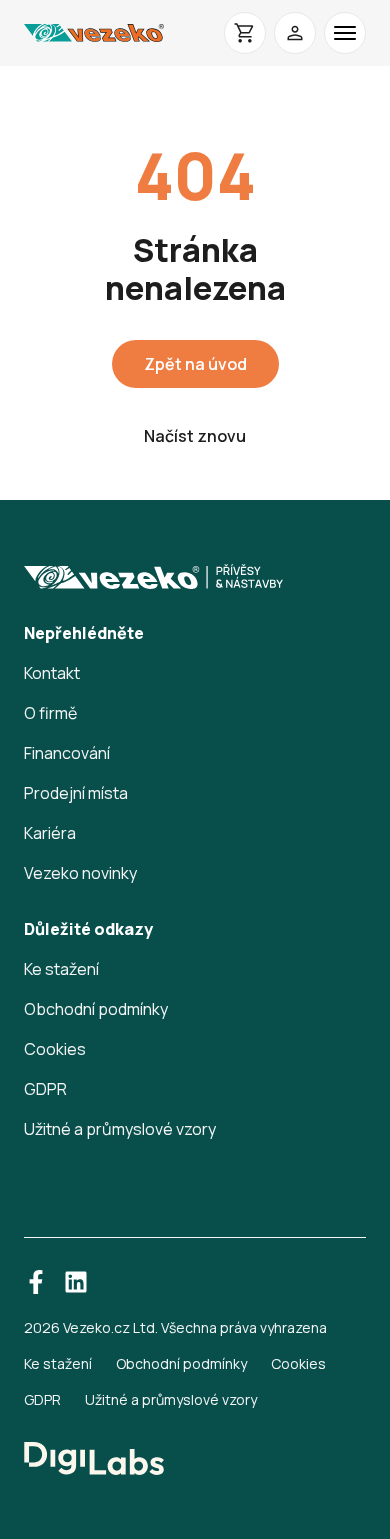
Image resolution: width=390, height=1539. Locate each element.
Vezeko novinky (80, 873)
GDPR (45, 1089)
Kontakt (52, 673)
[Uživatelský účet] (295, 33)
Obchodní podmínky (96, 1009)
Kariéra (50, 833)
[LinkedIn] (76, 1282)
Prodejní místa (76, 793)
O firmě (50, 713)
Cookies (55, 1049)
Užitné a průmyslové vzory (120, 1129)
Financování (67, 753)
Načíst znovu (195, 436)
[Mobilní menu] (345, 33)
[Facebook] (36, 1282)
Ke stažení (61, 969)
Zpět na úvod (195, 364)
